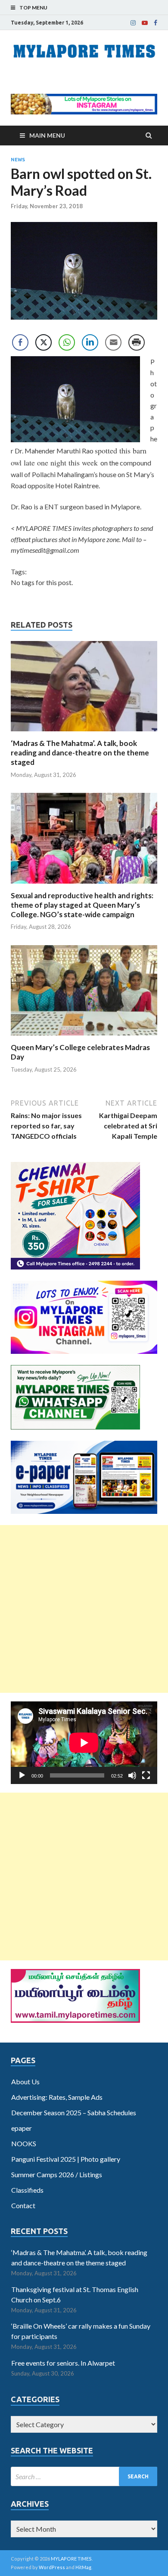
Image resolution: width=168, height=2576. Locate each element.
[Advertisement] (84, 1609)
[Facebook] (156, 23)
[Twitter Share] (44, 342)
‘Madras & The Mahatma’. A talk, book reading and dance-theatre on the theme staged (80, 753)
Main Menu (47, 135)
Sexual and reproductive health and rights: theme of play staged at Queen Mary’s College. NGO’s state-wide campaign (82, 905)
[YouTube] (145, 23)
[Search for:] (84, 2476)
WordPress (52, 2567)
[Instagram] (133, 23)
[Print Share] (137, 342)
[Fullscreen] (146, 1775)
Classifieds (27, 2190)
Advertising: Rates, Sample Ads (57, 2097)
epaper (22, 2128)
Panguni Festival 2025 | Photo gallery (66, 2159)
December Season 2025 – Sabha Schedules (74, 2112)
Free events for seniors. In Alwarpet (63, 2363)
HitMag (83, 2567)
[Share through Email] (113, 342)
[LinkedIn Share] (90, 342)
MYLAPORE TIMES (71, 2559)
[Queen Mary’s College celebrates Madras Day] (84, 1037)
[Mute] (132, 1775)
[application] (84, 1742)
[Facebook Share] (20, 342)
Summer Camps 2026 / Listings (57, 2174)
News (18, 160)
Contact (23, 2205)
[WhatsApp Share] (67, 342)
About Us (25, 2081)
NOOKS (24, 2143)
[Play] (22, 1775)
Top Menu (33, 8)
